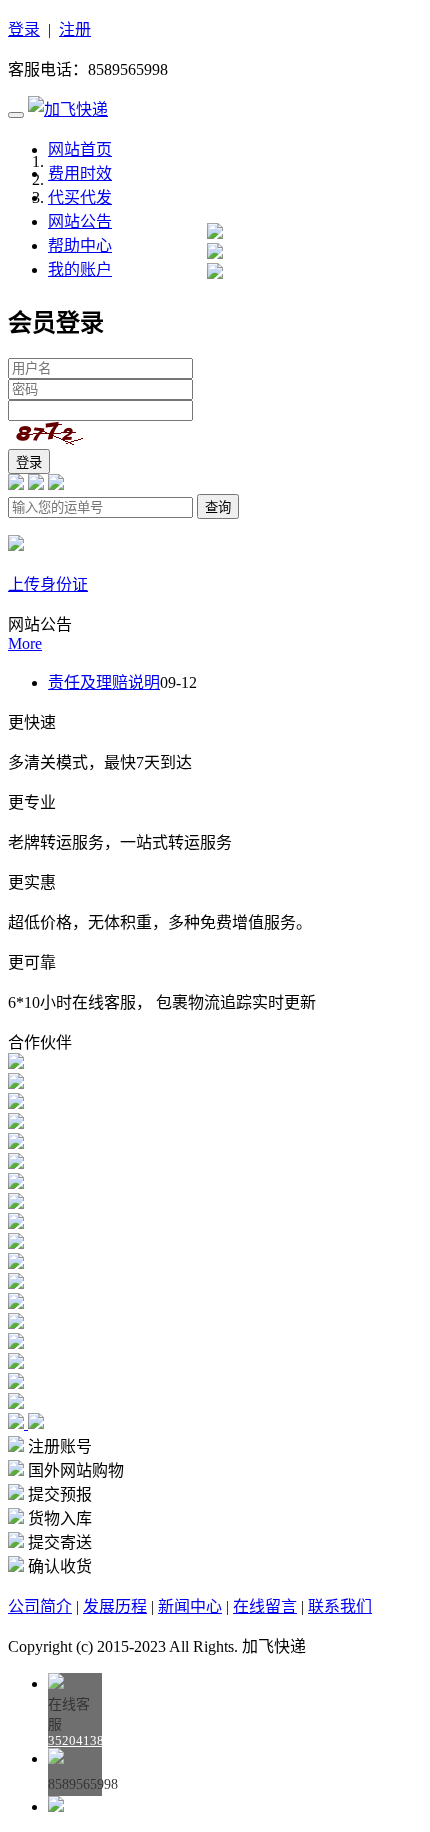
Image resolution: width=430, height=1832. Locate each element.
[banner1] (215, 273)
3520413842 (83, 1740)
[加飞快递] (68, 109)
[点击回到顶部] (56, 1806)
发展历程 (115, 1606)
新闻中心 (190, 1606)
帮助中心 (80, 245)
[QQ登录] (16, 484)
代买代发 (80, 197)
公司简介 (40, 1606)
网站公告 (80, 221)
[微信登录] (36, 484)
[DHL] (16, 1103)
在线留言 (265, 1606)
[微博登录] (56, 484)
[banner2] (215, 253)
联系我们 (340, 1606)
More (25, 643)
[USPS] (16, 1063)
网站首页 (80, 149)
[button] (18, 1423)
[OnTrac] (16, 1083)
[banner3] (215, 233)
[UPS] (16, 1143)
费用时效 (80, 173)
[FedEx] (16, 1123)
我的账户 (80, 269)
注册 (75, 29)
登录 (24, 29)
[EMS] (16, 1163)
